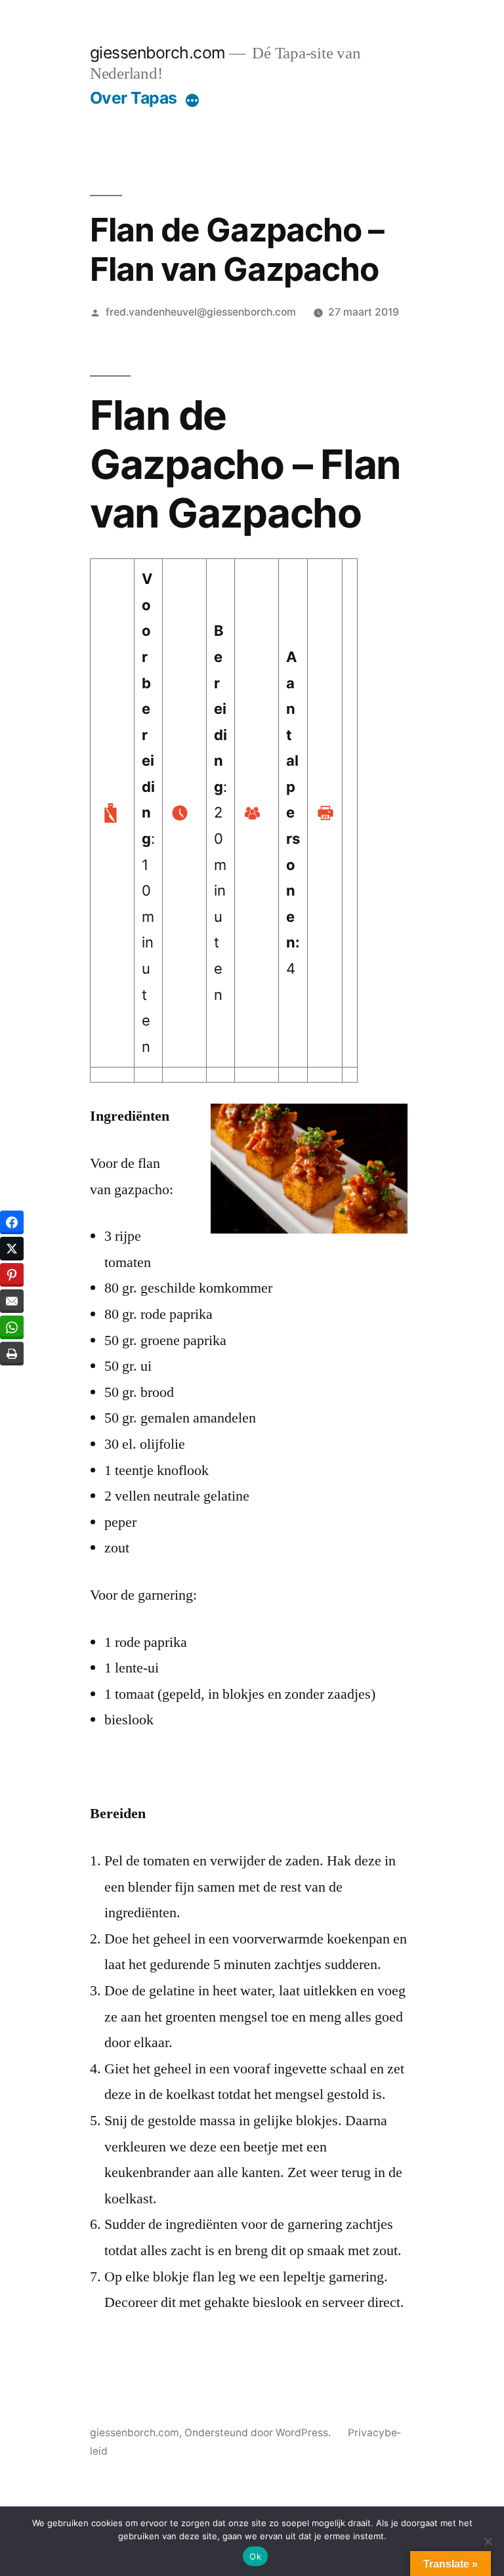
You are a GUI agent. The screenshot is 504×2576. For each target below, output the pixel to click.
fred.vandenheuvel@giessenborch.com (201, 312)
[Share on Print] (12, 1354)
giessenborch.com (158, 52)
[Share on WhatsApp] (12, 1327)
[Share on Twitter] (12, 1249)
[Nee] (488, 2541)
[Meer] (192, 100)
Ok (255, 2556)
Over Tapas (134, 98)
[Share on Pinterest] (12, 1275)
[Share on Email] (12, 1301)
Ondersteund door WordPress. (259, 2433)
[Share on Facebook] (12, 1222)
